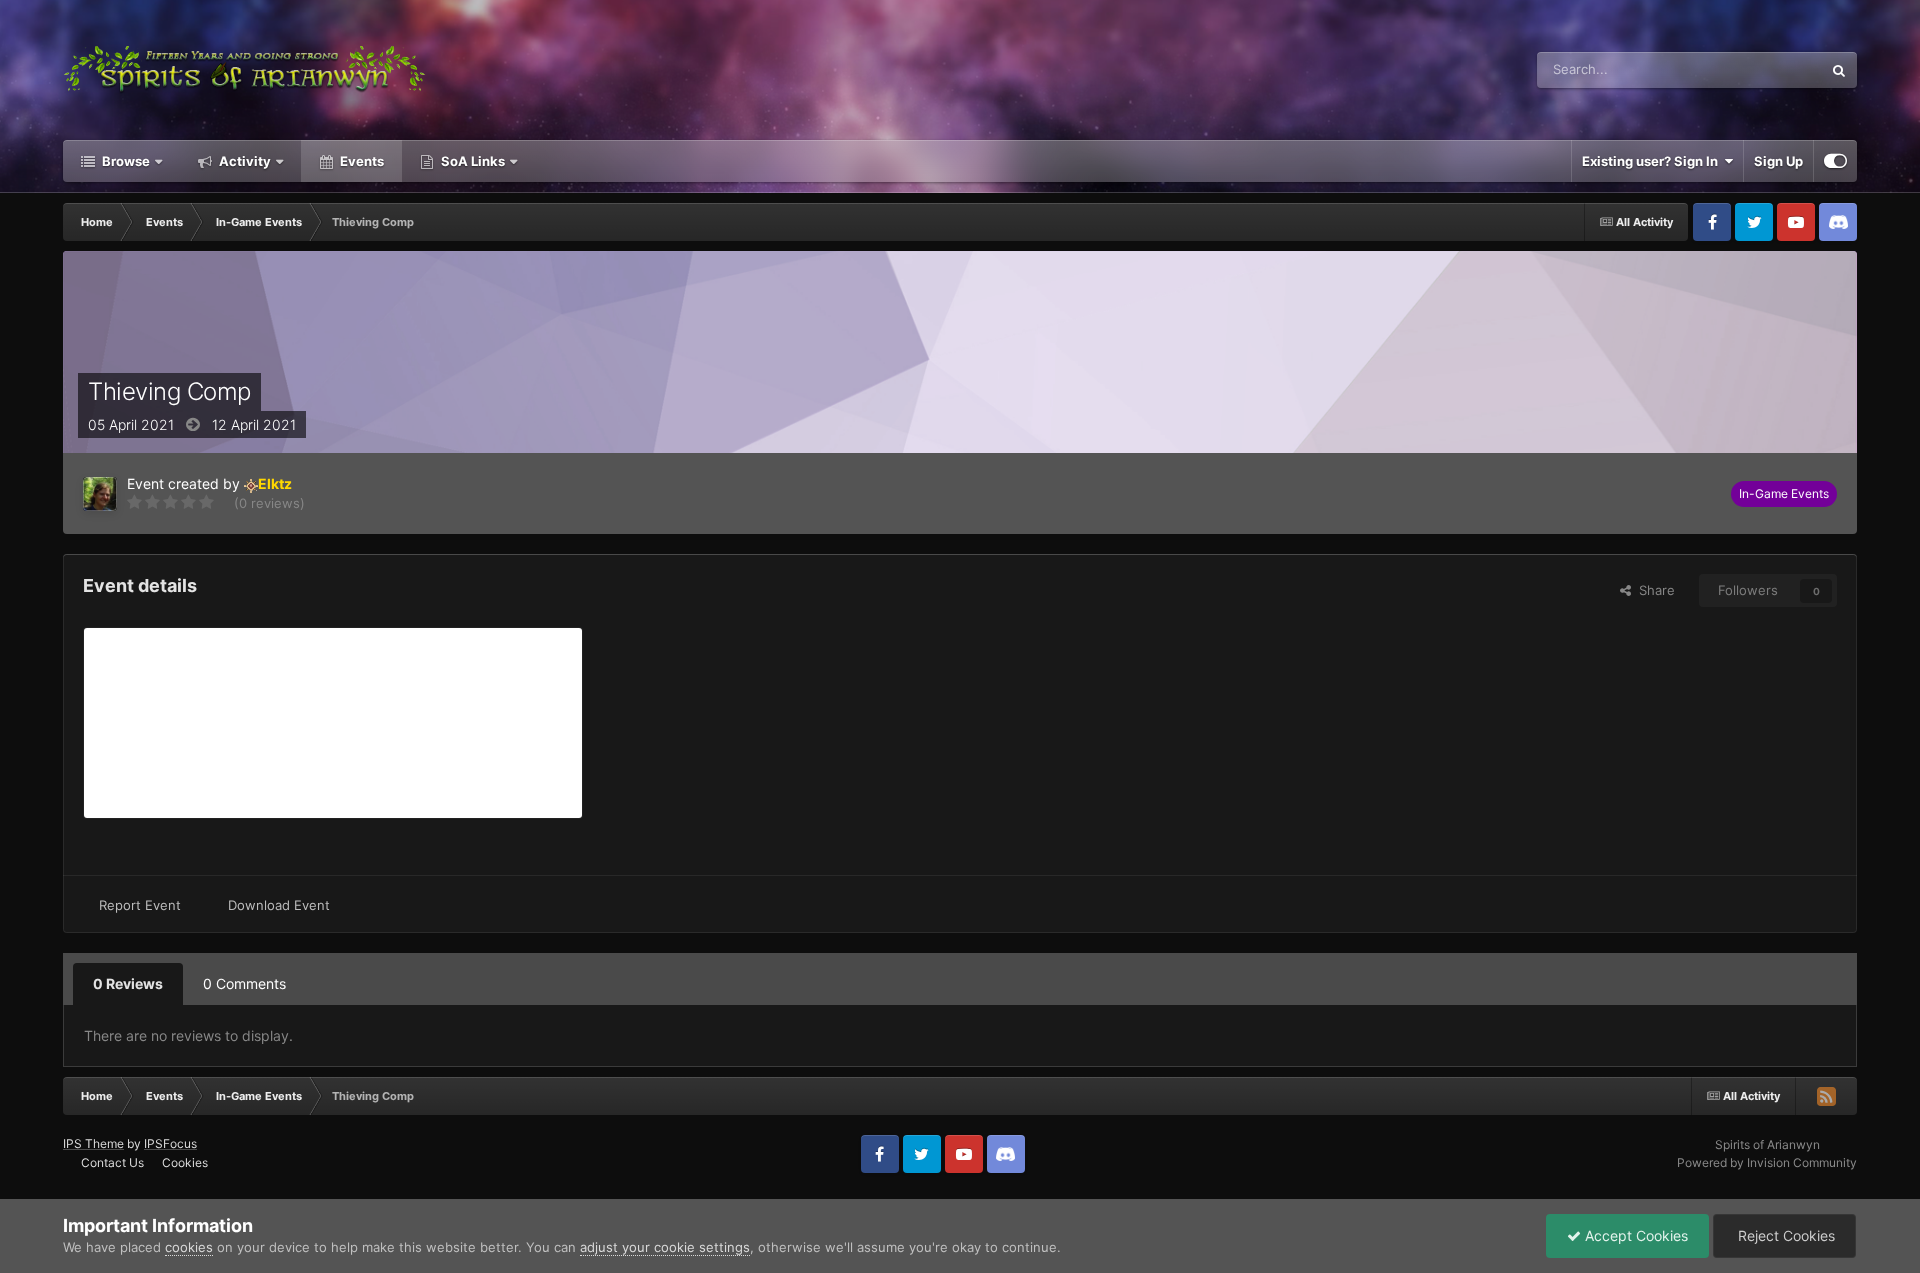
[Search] (1839, 70)
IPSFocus (170, 1143)
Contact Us (112, 1162)
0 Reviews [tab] (128, 983)
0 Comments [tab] (244, 983)
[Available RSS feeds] (1826, 1096)
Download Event (279, 905)
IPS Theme (93, 1143)
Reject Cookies (1784, 1235)
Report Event (140, 905)
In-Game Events (1784, 493)
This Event (1764, 69)
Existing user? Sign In (1653, 161)
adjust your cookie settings (665, 1247)
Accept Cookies (1634, 1235)
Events (360, 161)
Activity (243, 161)
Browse (124, 161)
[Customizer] (1835, 161)
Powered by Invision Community (1767, 1162)
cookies (189, 1247)
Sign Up (1778, 161)
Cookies (185, 1162)
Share (1653, 590)
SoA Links (473, 161)
